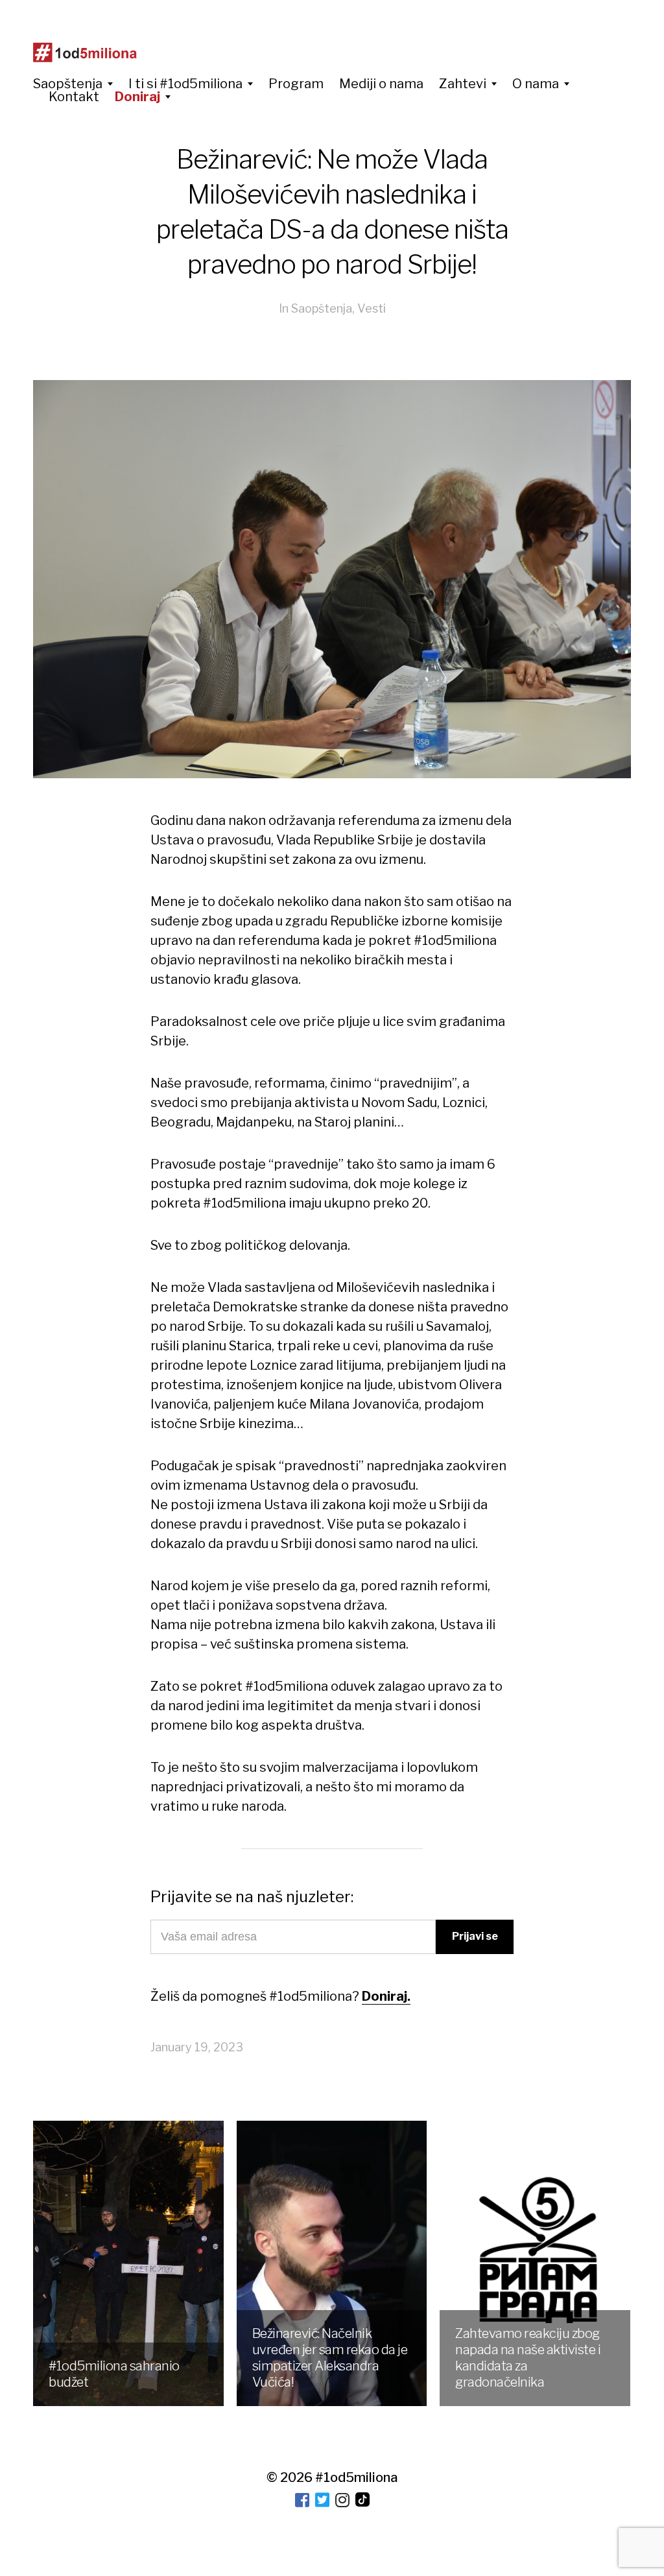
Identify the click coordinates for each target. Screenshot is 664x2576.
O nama (536, 84)
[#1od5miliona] (85, 53)
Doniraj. (386, 1996)
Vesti (372, 308)
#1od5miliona (356, 2477)
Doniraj (137, 97)
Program (296, 84)
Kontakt (74, 97)
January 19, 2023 (197, 2047)
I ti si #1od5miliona (185, 84)
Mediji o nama (381, 84)
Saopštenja (68, 84)
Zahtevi (463, 84)
